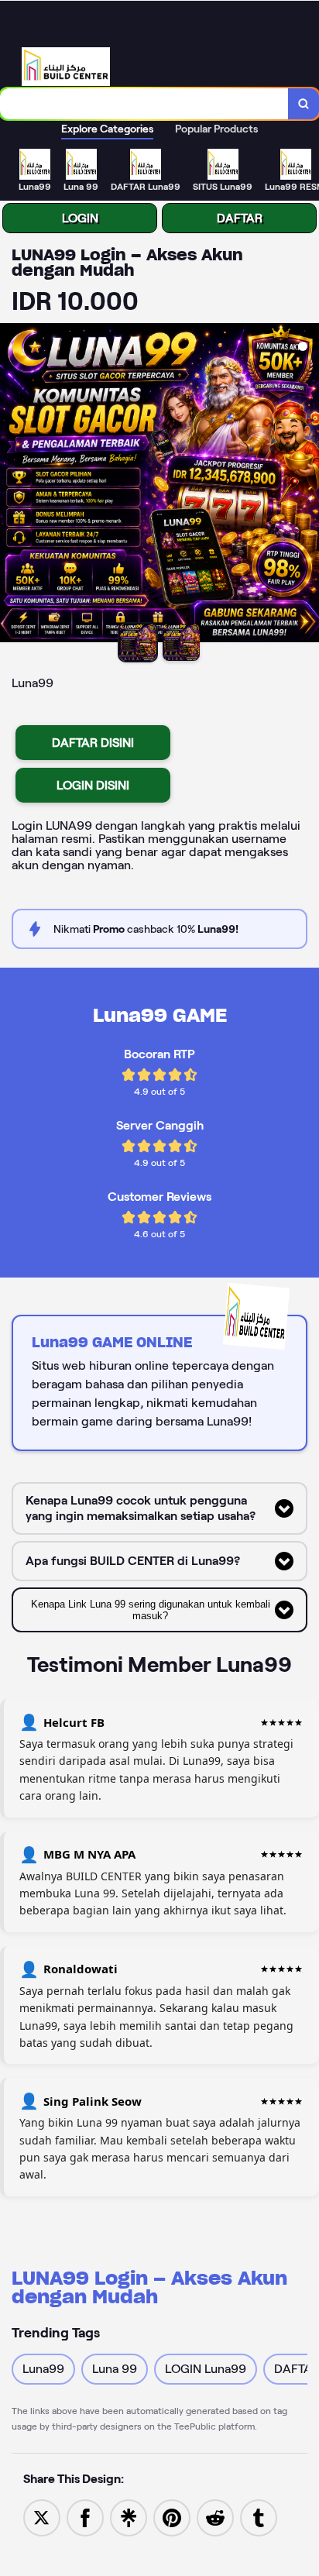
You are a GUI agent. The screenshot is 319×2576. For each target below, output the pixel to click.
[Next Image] (307, 485)
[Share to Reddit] (215, 2517)
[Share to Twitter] (42, 2517)
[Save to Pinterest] (172, 2517)
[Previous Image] (12, 485)
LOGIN (80, 218)
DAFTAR (240, 218)
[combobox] (144, 104)
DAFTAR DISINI (93, 743)
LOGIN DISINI (93, 785)
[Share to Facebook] (85, 2517)
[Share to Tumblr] (259, 2517)
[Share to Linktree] (129, 2517)
